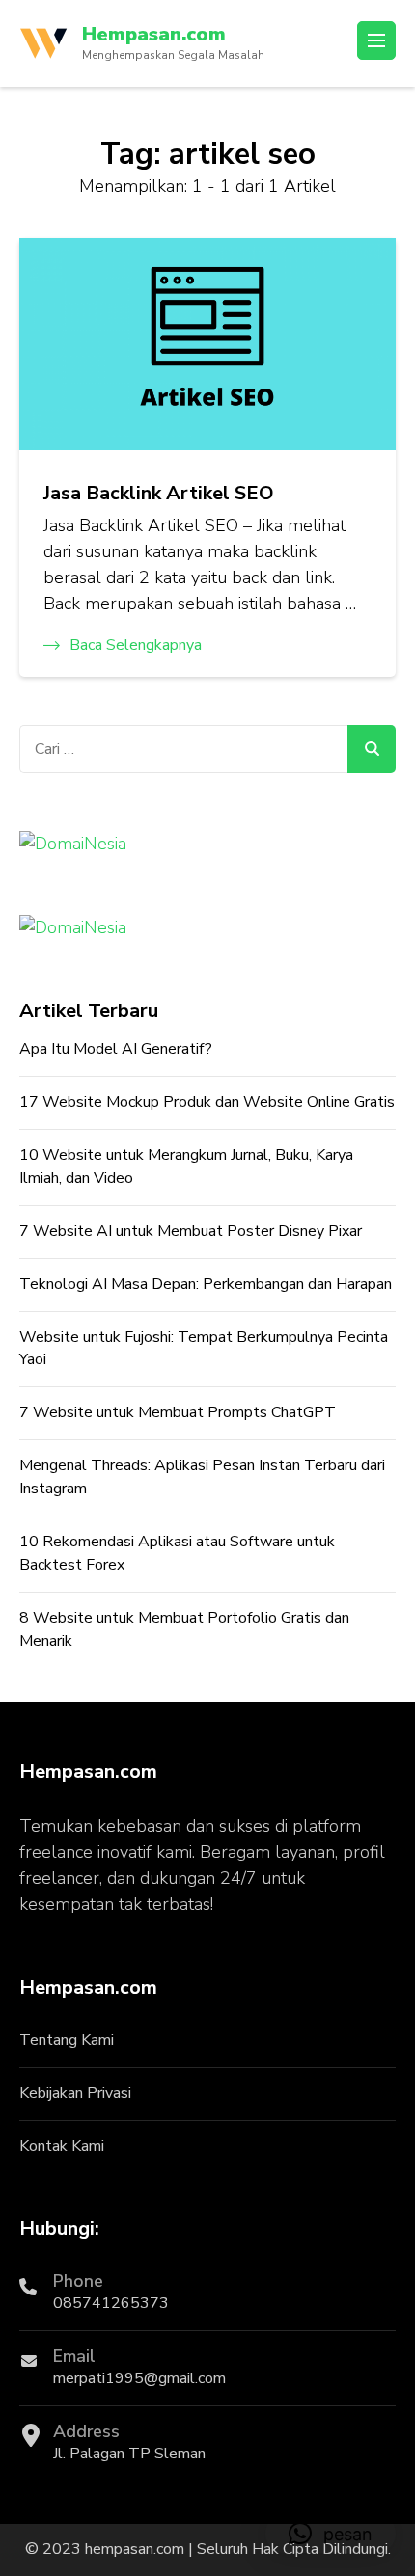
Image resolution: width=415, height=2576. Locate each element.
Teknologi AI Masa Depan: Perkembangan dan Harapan (206, 1284)
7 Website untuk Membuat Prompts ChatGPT (178, 1412)
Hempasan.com (154, 34)
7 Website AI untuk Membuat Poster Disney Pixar (191, 1231)
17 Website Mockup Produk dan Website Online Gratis (207, 1102)
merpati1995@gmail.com (139, 2378)
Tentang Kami (67, 2040)
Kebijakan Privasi (75, 2093)
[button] (331, 2534)
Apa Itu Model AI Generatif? (116, 1049)
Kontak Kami (62, 2146)
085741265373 (111, 2303)
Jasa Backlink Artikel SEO (159, 493)
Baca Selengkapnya (136, 645)
